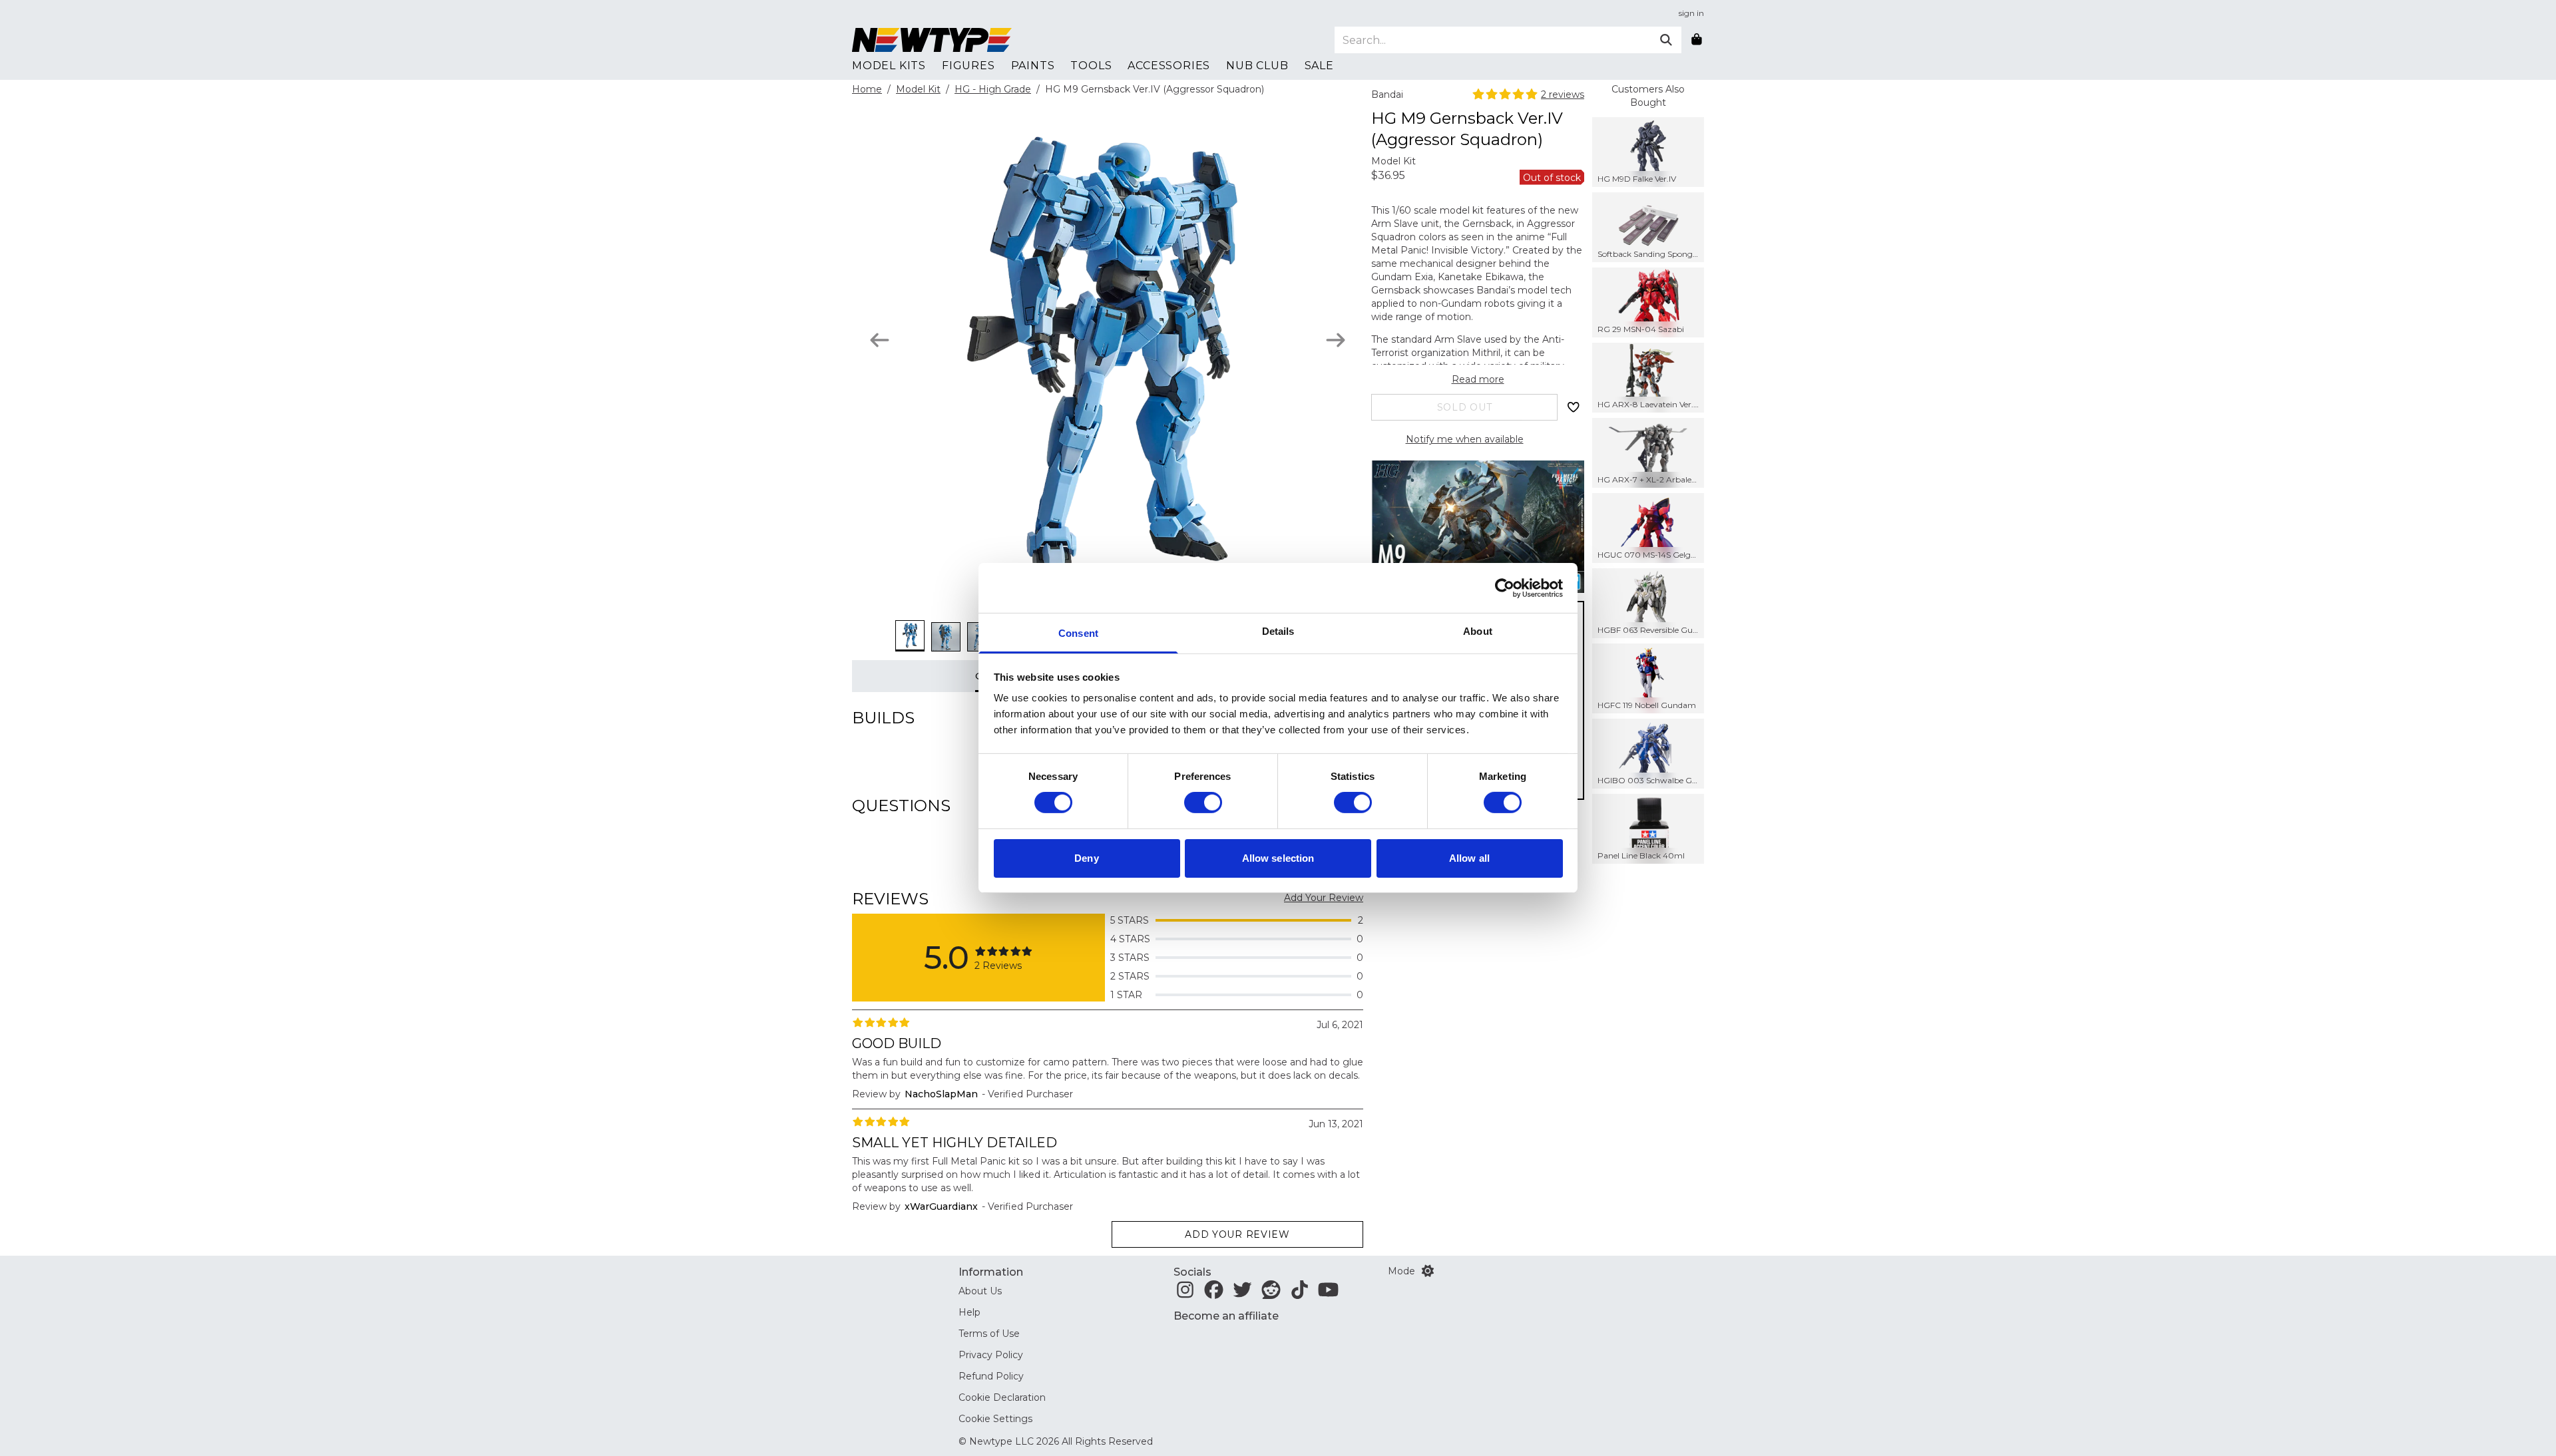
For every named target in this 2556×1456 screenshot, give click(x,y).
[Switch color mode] (1428, 1271)
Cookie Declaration (1002, 1397)
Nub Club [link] (1257, 66)
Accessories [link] (1169, 66)
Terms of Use (989, 1334)
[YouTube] (1328, 1294)
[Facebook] (1214, 1294)
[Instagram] (1185, 1294)
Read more (1478, 379)
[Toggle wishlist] (1574, 407)
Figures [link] (968, 66)
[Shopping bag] (1697, 40)
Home (867, 89)
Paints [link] (1033, 66)
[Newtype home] (932, 40)
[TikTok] (1300, 1294)
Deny (1086, 858)
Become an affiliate (1226, 1316)
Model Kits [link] (889, 66)
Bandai (1387, 94)
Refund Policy (991, 1376)
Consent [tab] (1078, 633)
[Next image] (1336, 340)
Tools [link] (1091, 66)
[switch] (1203, 803)
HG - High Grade (993, 89)
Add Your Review (1324, 898)
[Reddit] (1271, 1294)
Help (969, 1312)
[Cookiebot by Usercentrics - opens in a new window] (1505, 588)
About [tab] (1478, 631)
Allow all (1469, 858)
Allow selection (1278, 858)
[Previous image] (880, 340)
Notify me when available (1465, 439)
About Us (980, 1291)
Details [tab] (1278, 631)
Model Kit (918, 89)
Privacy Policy (991, 1355)
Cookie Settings (995, 1419)
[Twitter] (1242, 1294)
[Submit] (1666, 40)
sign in (1691, 13)
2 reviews (1563, 94)
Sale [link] (1319, 66)
